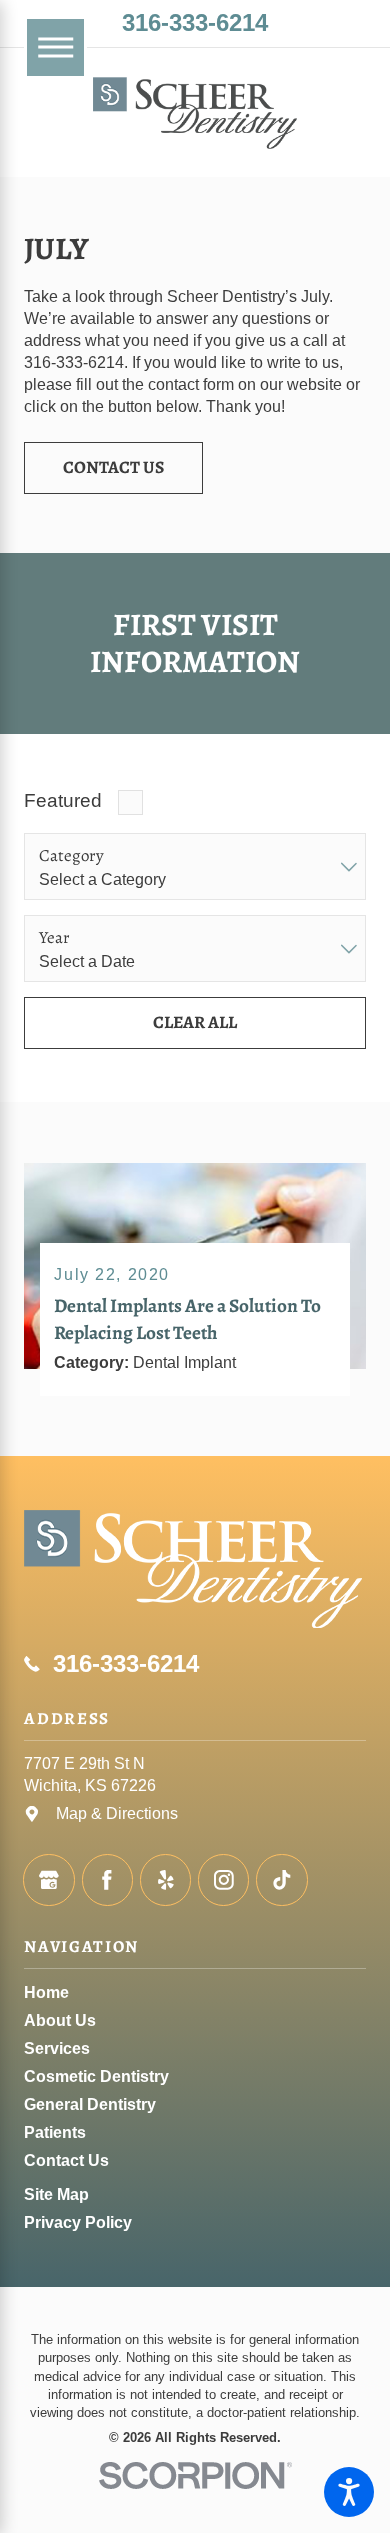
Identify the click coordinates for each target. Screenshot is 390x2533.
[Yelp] (165, 1879)
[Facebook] (107, 1879)
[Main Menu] (55, 47)
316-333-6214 (195, 22)
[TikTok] (281, 1879)
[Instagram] (223, 1879)
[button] (349, 2492)
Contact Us (113, 467)
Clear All (195, 1022)
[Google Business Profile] (48, 1879)
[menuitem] (195, 1993)
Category (71, 856)
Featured (63, 800)
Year (54, 938)
